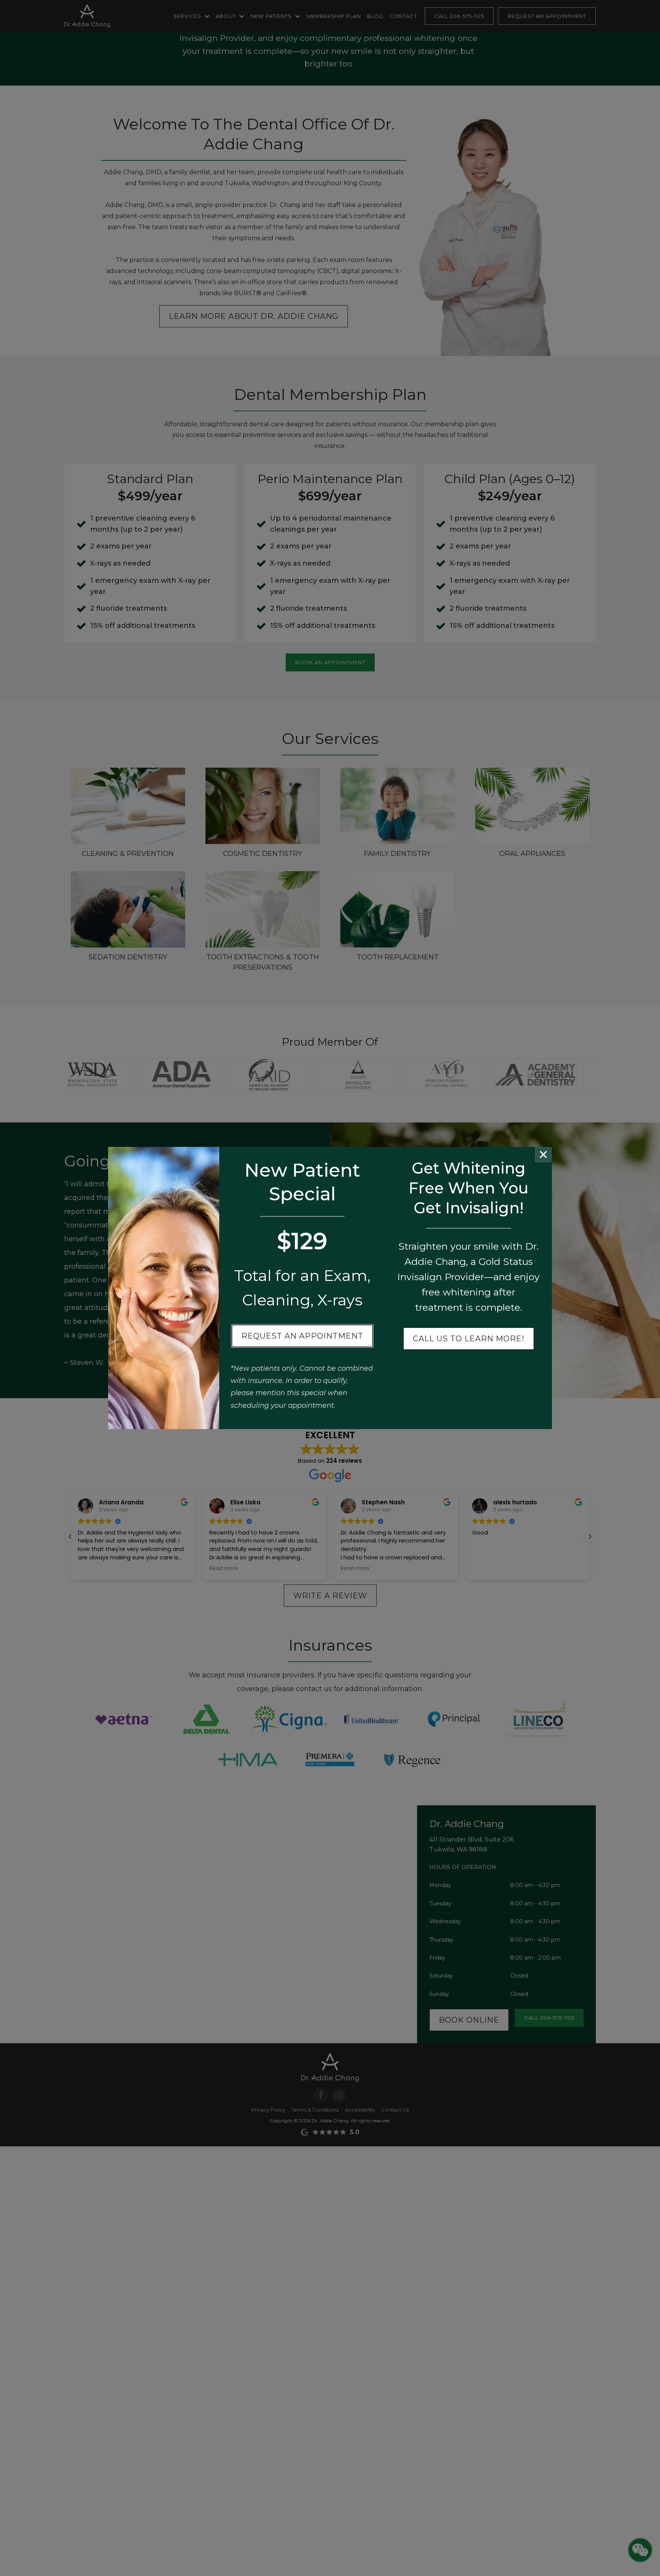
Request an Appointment (302, 1336)
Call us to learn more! (469, 1339)
